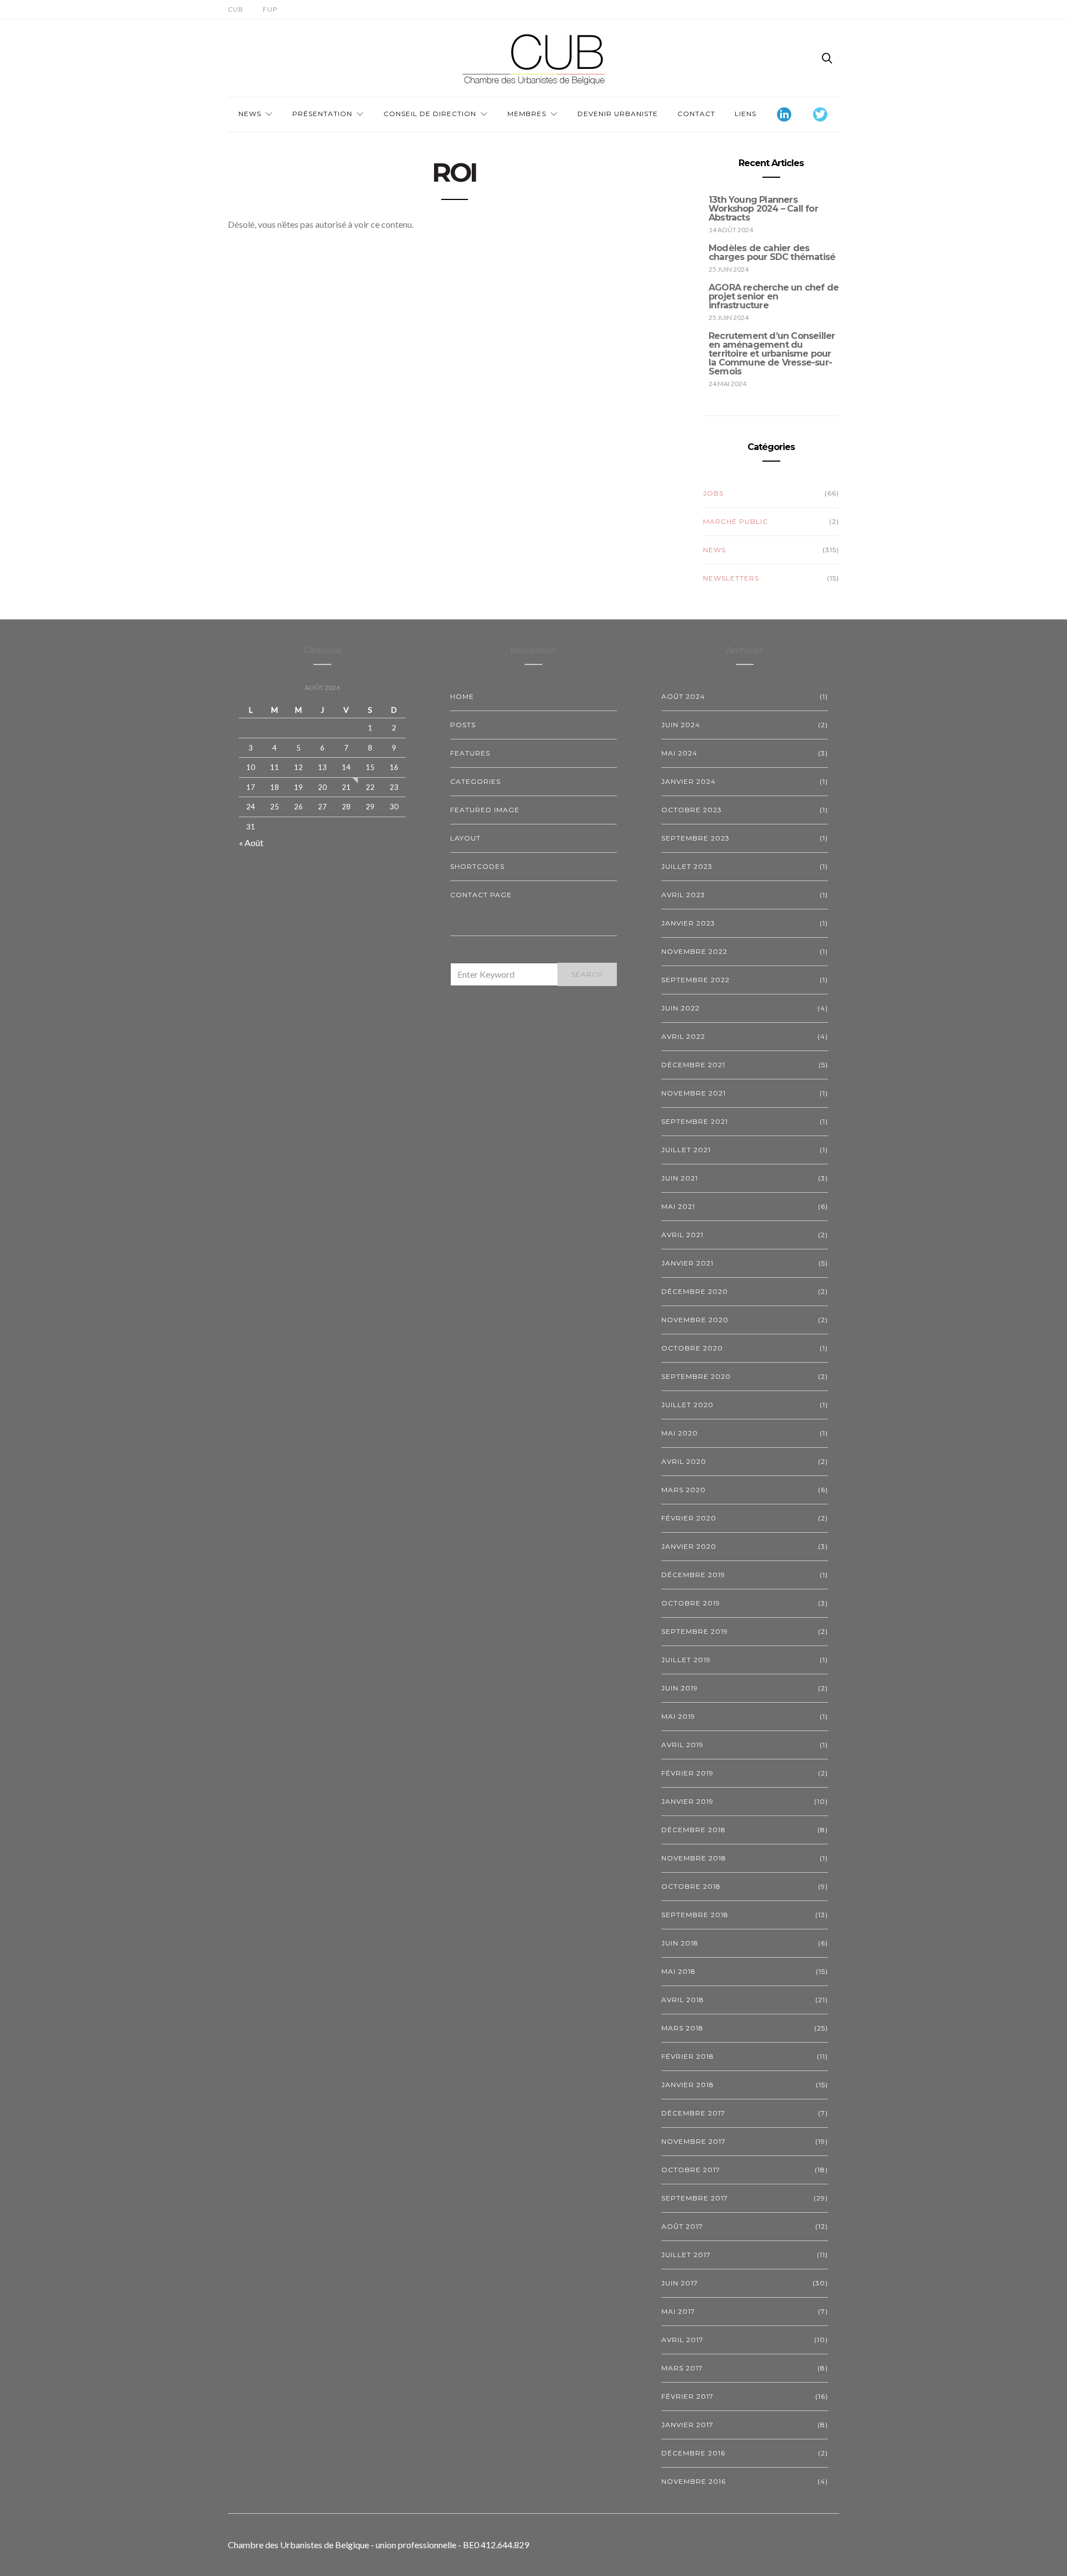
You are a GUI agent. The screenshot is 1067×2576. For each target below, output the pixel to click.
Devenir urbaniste (618, 114)
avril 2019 (682, 1745)
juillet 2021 (686, 1150)
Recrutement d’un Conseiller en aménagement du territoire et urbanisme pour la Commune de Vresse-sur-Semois (772, 354)
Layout (465, 838)
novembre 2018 (694, 1858)
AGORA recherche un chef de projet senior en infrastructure (774, 296)
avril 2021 (682, 1235)
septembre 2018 (695, 1915)
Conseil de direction (430, 114)
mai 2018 (679, 1971)
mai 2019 (678, 1716)
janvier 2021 (687, 1263)
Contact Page (481, 895)
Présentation (322, 114)
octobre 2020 (692, 1348)
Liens (746, 114)
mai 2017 (678, 2311)
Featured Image (485, 810)
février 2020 (689, 1518)
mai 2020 (680, 1433)
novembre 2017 (694, 2141)
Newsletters (731, 578)
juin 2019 (680, 1688)
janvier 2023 (688, 923)
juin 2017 (680, 2283)
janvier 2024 (689, 781)
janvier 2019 (687, 1801)
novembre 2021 (694, 1093)
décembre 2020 (695, 1291)
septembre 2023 (695, 838)
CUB (236, 9)
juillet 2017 (686, 2255)
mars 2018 (682, 2028)
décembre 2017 (693, 2113)
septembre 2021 (695, 1121)
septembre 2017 (695, 2198)
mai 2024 (679, 753)
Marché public (736, 521)
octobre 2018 (691, 1886)
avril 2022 (683, 1036)
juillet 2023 (687, 866)
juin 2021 (680, 1178)
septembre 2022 (695, 980)
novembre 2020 (695, 1320)
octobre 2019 (691, 1603)
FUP (270, 9)
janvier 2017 (687, 2425)
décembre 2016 (693, 2453)
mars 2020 (684, 1490)
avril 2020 (684, 1461)
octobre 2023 (692, 810)
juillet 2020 (687, 1405)
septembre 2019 (695, 1631)
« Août (251, 842)
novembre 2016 (694, 2481)
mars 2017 (682, 2368)
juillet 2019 (686, 1660)
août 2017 (682, 2226)
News (250, 114)
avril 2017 (682, 2340)
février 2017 (687, 2396)
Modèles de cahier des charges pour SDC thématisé (772, 252)
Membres (527, 114)
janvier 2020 (689, 1546)
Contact (696, 114)
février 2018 (688, 2056)
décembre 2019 (693, 1575)
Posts (463, 725)
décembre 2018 (694, 1830)
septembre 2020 (696, 1376)
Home (462, 696)
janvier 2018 (688, 2085)
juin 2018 (680, 1943)
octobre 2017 (691, 2170)
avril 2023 (683, 895)
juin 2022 (680, 1008)
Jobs (713, 493)
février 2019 (687, 1773)
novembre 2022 (694, 951)
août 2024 (683, 696)
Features (470, 753)
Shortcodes (477, 866)
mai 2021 (678, 1206)
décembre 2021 (693, 1065)
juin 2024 (681, 725)
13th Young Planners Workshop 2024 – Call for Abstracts (763, 209)
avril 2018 (683, 2000)
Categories (475, 781)
